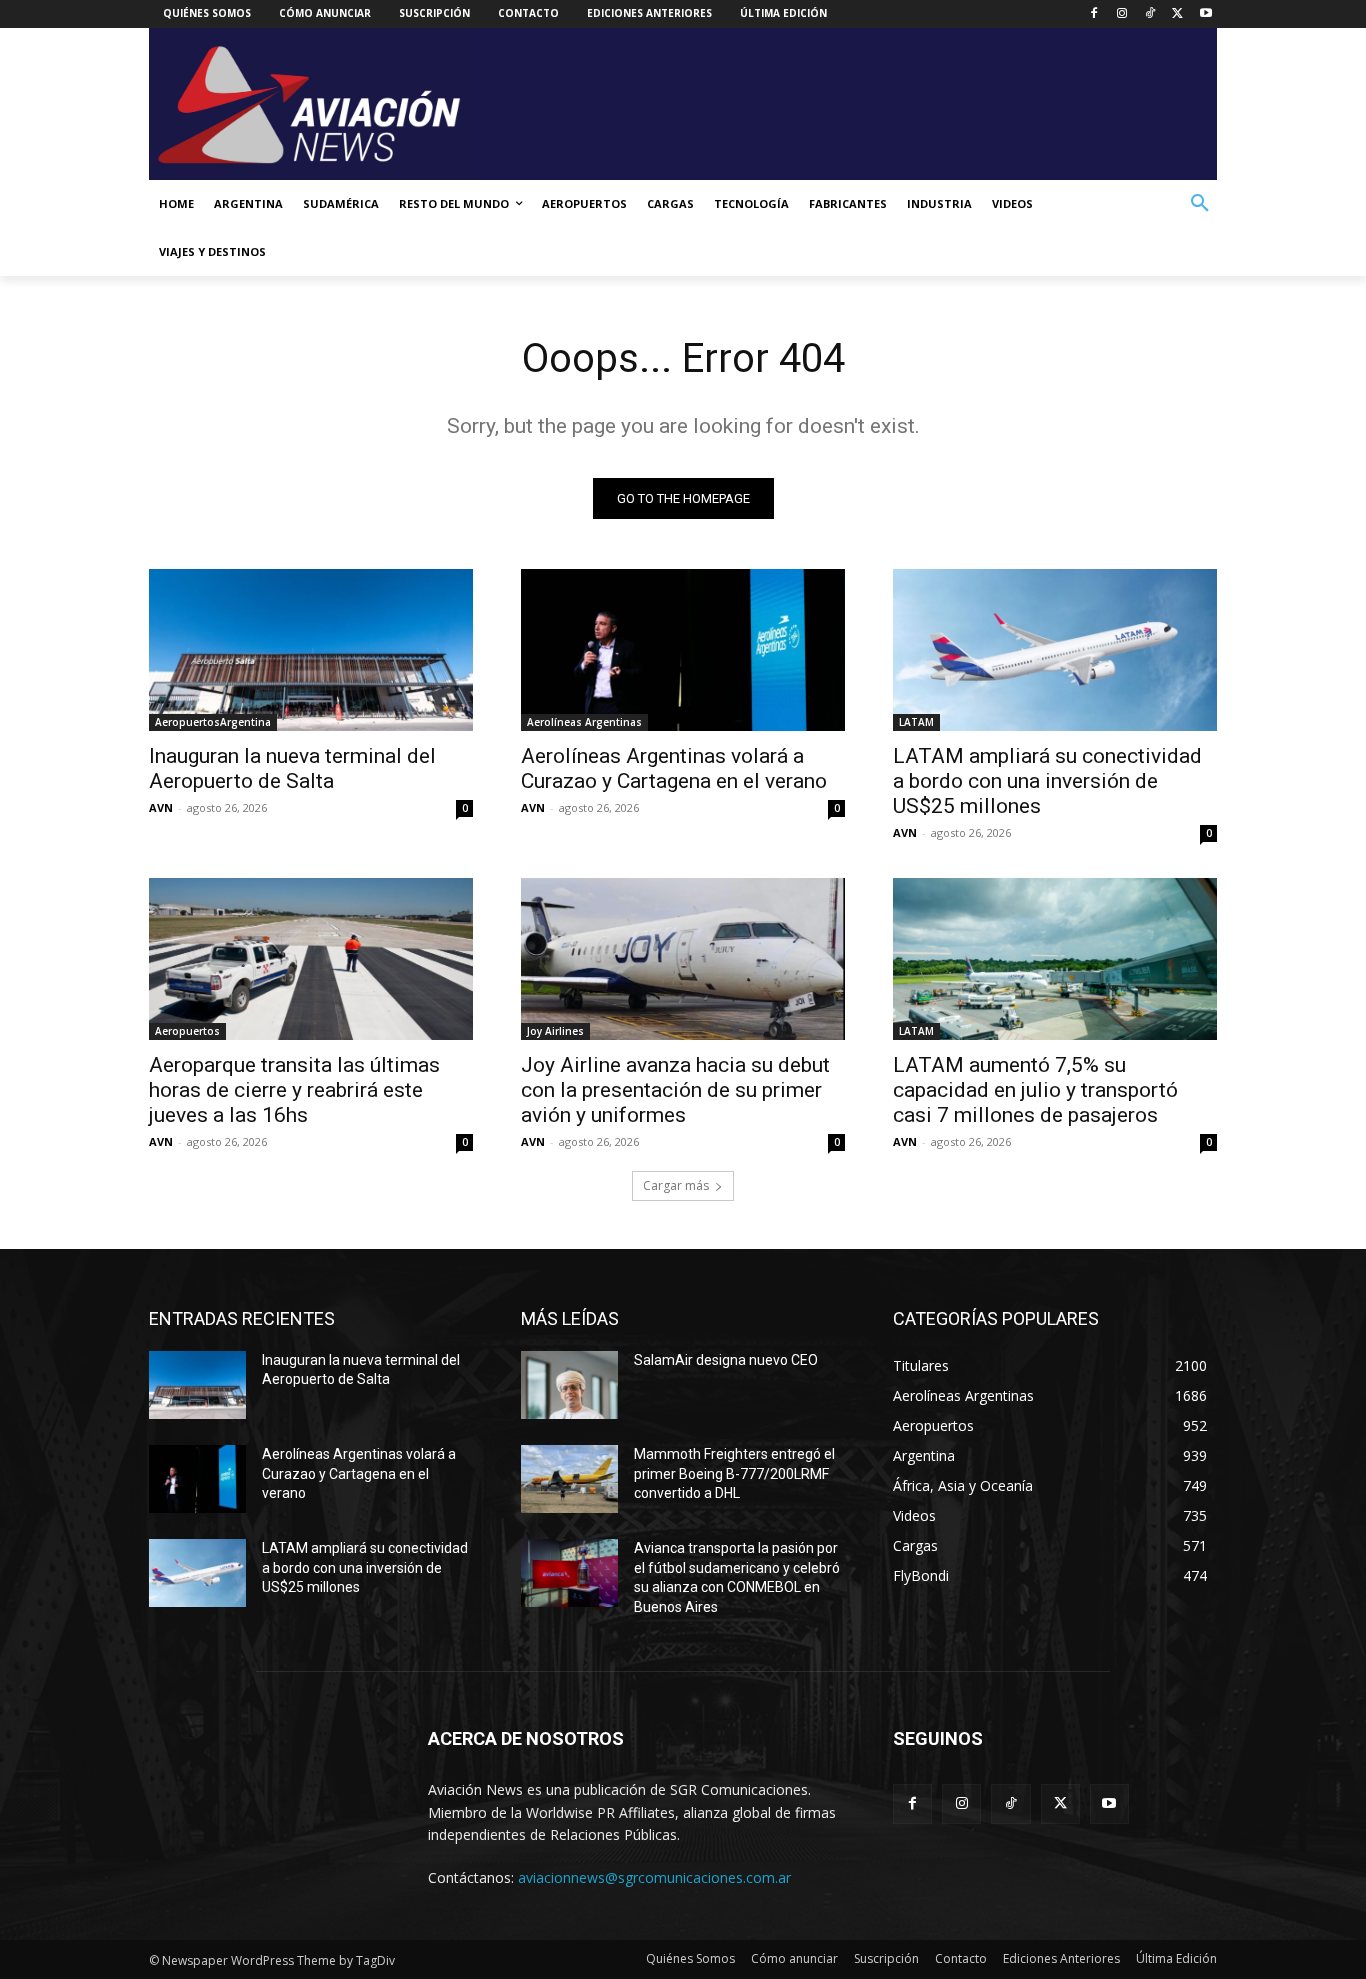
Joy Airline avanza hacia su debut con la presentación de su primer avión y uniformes (675, 1090)
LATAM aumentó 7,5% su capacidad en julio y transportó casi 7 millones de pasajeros (1035, 1090)
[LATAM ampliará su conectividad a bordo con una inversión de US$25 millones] (1055, 650)
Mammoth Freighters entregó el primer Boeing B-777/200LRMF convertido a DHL (734, 1473)
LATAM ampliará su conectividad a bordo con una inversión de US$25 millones (1047, 781)
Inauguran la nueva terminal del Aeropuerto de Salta (292, 768)
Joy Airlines (555, 1031)
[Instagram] (1122, 14)
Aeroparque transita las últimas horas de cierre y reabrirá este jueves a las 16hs (294, 1090)
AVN (161, 807)
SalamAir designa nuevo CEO (726, 1360)
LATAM (916, 722)
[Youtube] (1205, 14)
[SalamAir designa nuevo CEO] (569, 1385)
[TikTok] (1150, 14)
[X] (1177, 14)
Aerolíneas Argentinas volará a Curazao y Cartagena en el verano (674, 768)
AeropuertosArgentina (213, 722)
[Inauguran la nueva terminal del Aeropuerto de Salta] (311, 650)
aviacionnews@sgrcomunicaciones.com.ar (654, 1877)
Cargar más (676, 1185)
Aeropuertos (187, 1031)
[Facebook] (1094, 14)
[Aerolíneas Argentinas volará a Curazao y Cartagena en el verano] (683, 650)
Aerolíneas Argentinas (584, 722)
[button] (1200, 204)
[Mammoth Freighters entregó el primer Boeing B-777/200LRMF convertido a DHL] (569, 1479)
